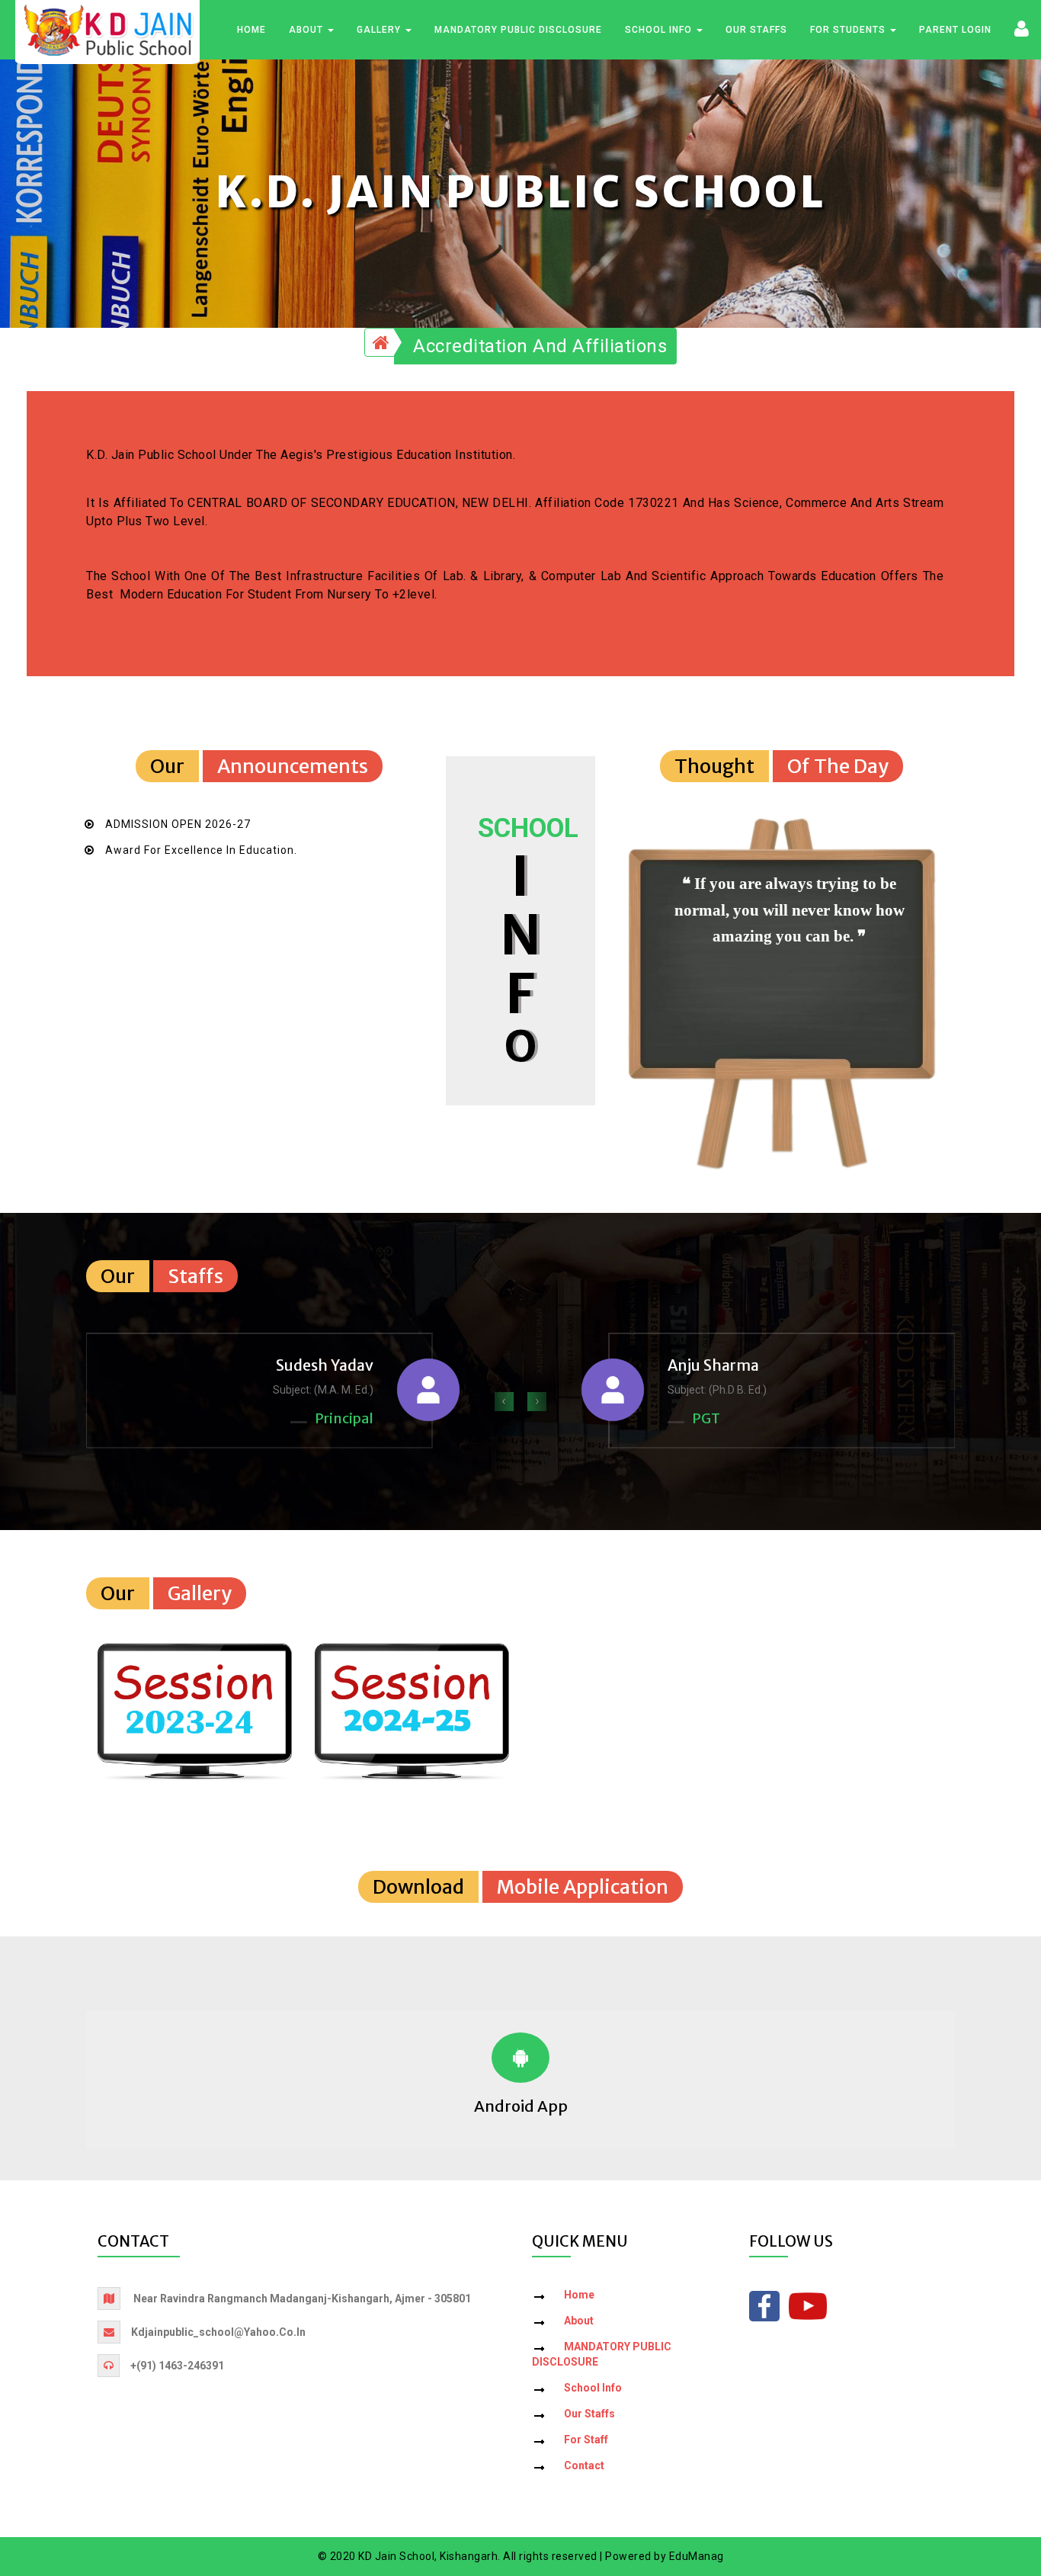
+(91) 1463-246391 (177, 2366)
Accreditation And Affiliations (540, 346)
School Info (660, 30)
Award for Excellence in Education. (201, 850)
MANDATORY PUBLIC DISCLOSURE (518, 30)
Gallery (380, 30)
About (307, 30)
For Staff (586, 2440)
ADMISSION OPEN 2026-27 (178, 824)
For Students (849, 30)
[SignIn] (1022, 28)
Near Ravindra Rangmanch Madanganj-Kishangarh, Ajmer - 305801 (302, 2299)
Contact (584, 2465)
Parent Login (955, 30)
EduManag (697, 2556)
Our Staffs (756, 30)
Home (251, 30)
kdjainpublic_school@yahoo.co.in (218, 2332)
